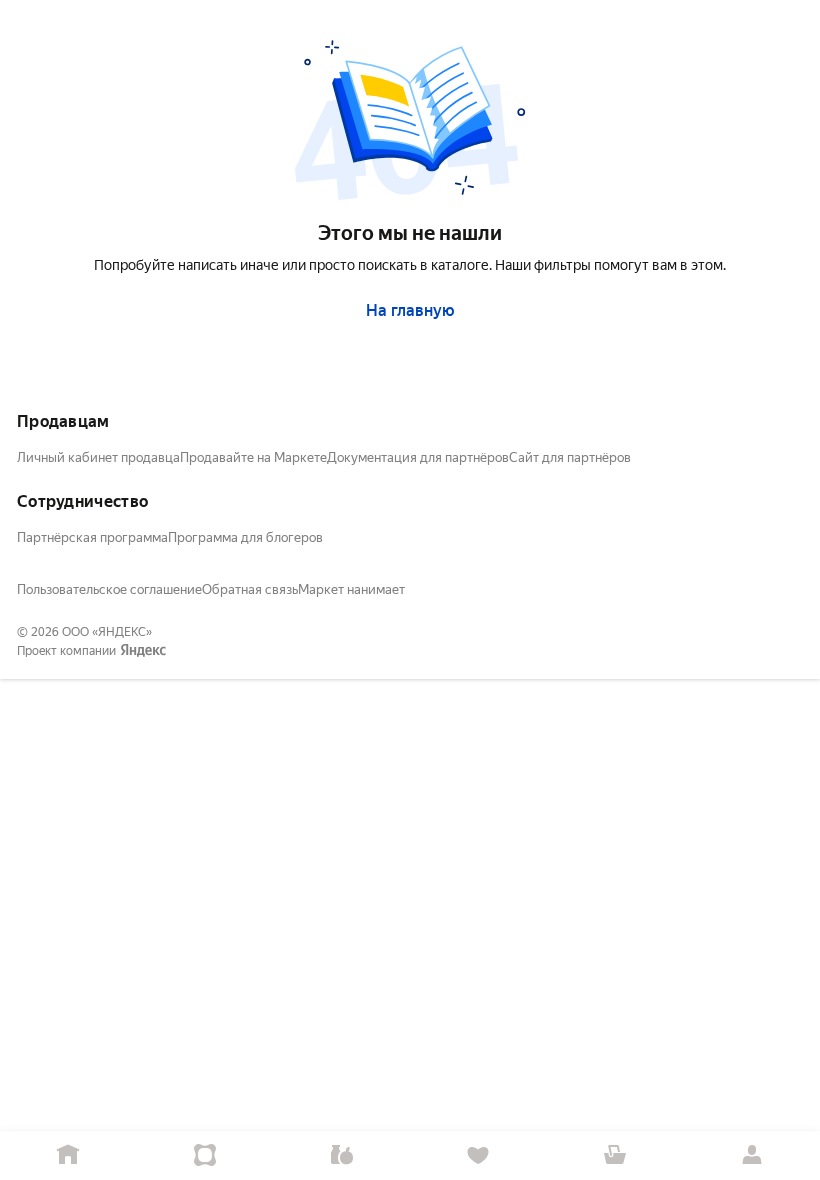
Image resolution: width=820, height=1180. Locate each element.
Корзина (615, 1155)
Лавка (341, 1155)
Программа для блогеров (245, 537)
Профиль (751, 1155)
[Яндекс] (143, 651)
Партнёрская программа (92, 537)
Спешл (205, 1155)
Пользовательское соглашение (109, 589)
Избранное (478, 1155)
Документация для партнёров (418, 457)
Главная (68, 1155)
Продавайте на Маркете (253, 457)
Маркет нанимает (351, 589)
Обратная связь (250, 589)
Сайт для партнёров (570, 457)
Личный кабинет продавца (98, 457)
